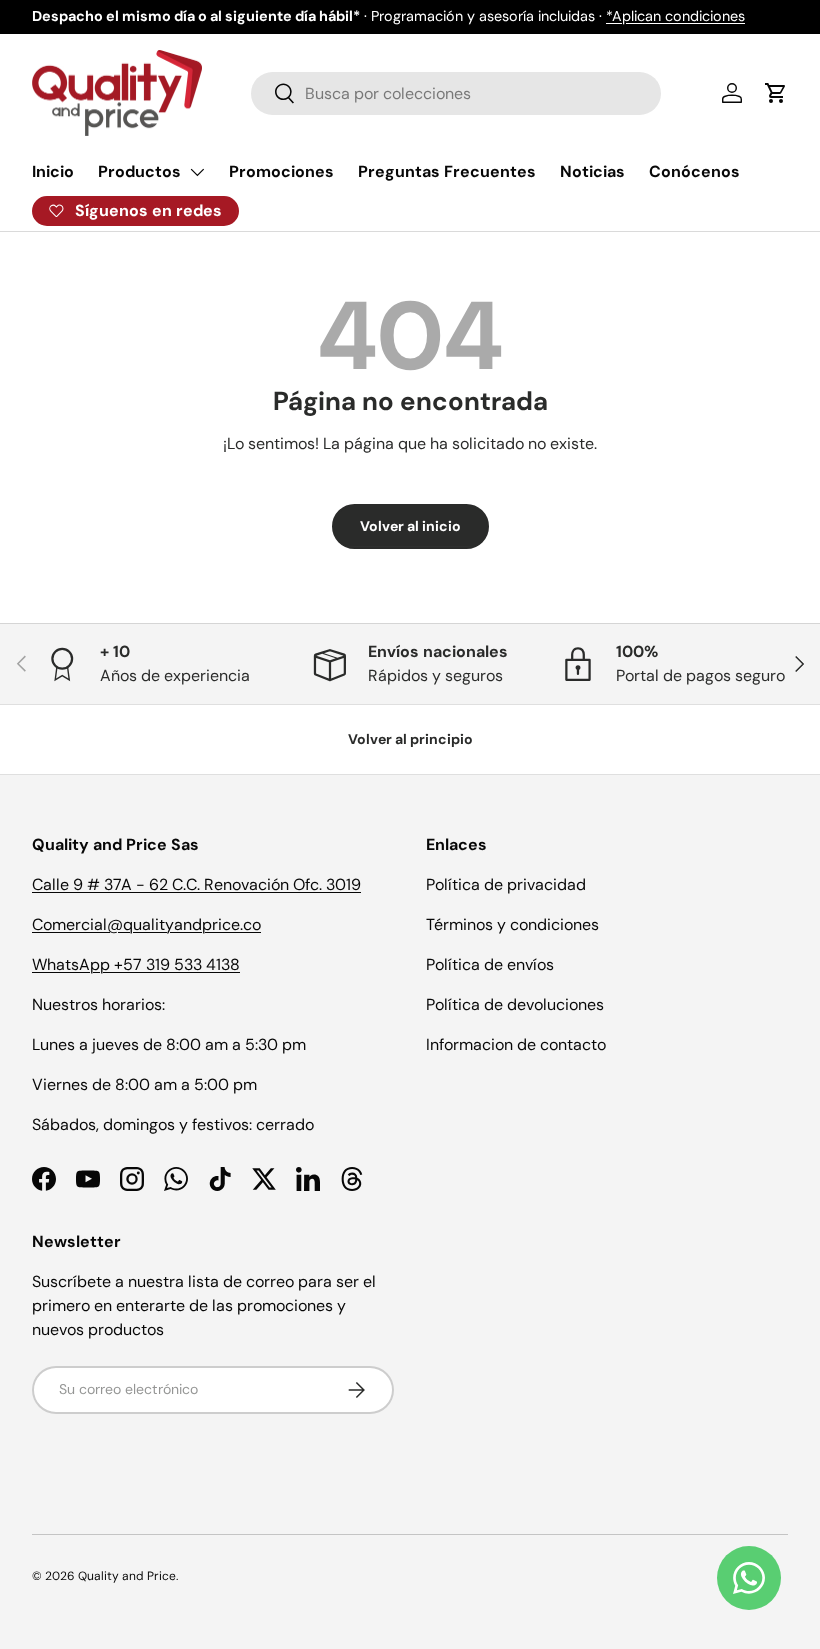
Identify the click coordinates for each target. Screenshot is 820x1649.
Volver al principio (410, 739)
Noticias (592, 171)
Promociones (281, 171)
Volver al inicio (410, 526)
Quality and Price (127, 1576)
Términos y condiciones (512, 924)
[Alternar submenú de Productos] (197, 172)
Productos (139, 171)
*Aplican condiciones (675, 16)
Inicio (53, 171)
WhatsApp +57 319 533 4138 (136, 964)
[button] (776, 93)
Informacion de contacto (516, 1044)
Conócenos (694, 171)
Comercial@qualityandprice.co (146, 924)
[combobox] (456, 93)
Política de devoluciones (515, 1004)
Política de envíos (490, 964)
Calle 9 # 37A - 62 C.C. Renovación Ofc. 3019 (196, 884)
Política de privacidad (506, 884)
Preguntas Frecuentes (447, 171)
